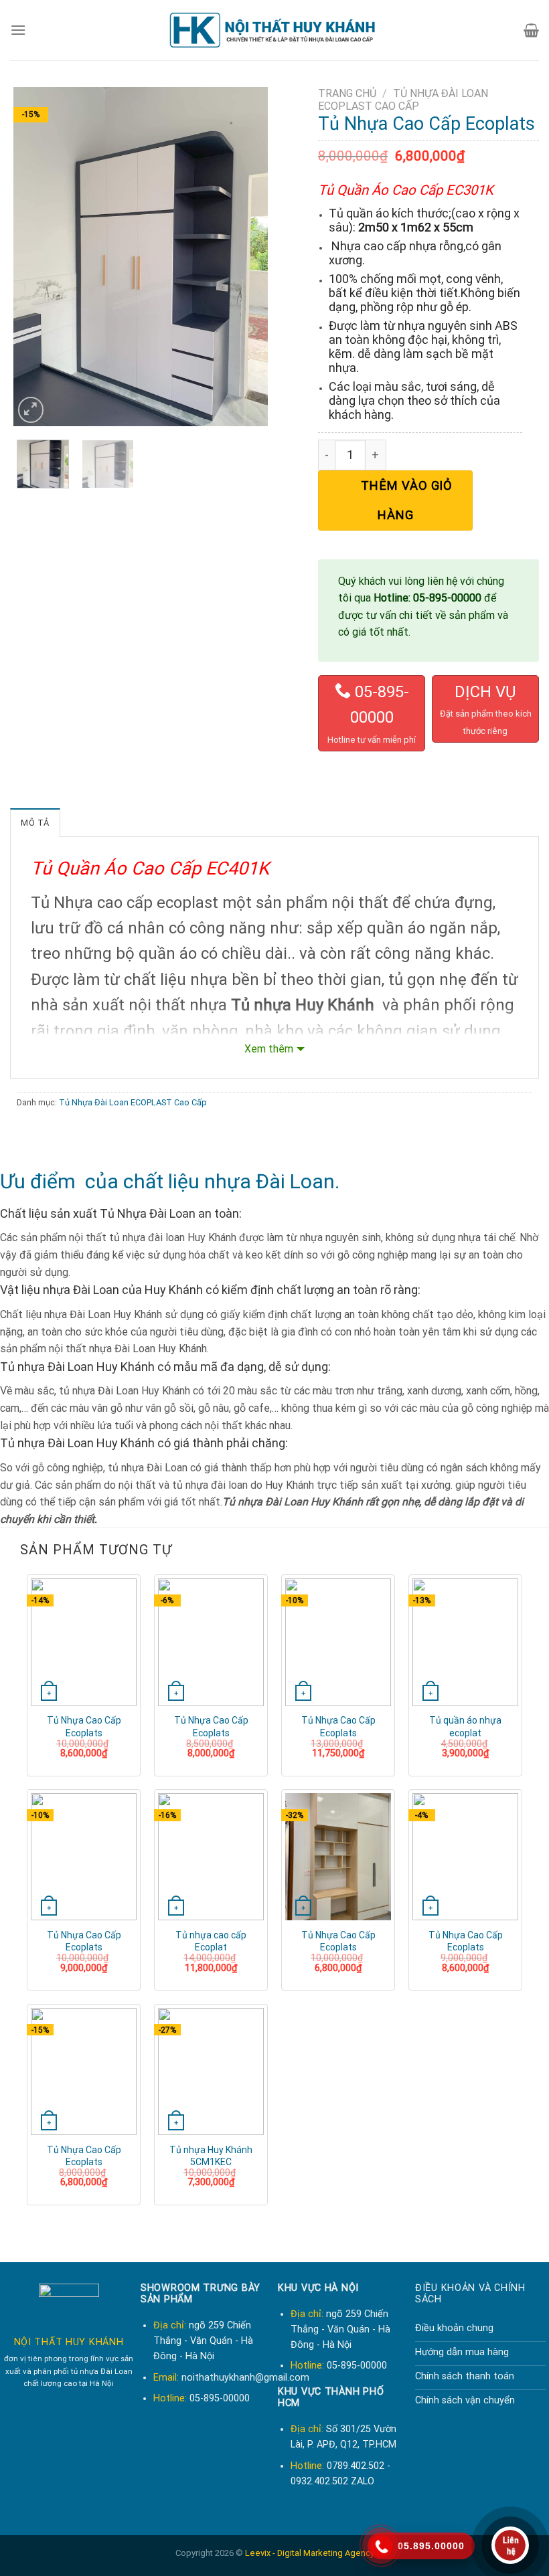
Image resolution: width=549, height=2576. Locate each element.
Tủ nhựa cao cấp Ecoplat (211, 1941)
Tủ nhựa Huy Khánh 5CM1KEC (211, 2156)
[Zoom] (31, 410)
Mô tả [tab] (35, 823)
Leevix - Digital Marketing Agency (310, 2553)
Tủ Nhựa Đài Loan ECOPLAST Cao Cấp (403, 100)
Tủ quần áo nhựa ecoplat (465, 1726)
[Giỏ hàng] (531, 30)
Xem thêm (269, 1049)
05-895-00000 (357, 2366)
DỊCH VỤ (485, 692)
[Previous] (35, 257)
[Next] (246, 257)
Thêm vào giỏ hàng (407, 500)
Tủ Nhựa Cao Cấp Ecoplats (84, 1726)
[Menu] (18, 30)
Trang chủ (347, 93)
